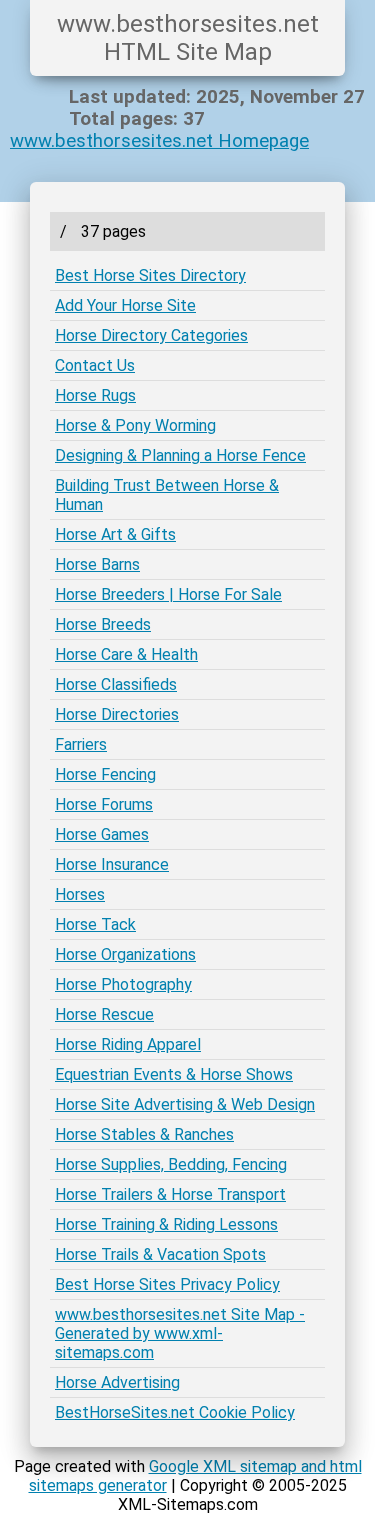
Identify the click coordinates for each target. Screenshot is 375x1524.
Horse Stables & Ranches (144, 1134)
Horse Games (102, 834)
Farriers (81, 744)
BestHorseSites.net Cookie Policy (175, 1412)
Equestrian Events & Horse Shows (174, 1074)
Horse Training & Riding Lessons (166, 1224)
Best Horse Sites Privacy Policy (167, 1284)
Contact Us (95, 365)
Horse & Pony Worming (135, 425)
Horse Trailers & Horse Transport (170, 1194)
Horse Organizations (125, 954)
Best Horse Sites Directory (150, 275)
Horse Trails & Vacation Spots (160, 1254)
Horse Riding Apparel (128, 1044)
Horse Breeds (103, 624)
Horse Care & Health (126, 654)
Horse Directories (117, 714)
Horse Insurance (112, 864)
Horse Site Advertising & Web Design (185, 1104)
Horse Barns (97, 564)
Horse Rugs (95, 395)
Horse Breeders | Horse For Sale (168, 594)
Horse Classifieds (116, 684)
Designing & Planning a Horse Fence (180, 455)
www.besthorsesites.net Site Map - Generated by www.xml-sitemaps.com (180, 1333)
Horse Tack (95, 924)
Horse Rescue (104, 1014)
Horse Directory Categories (151, 335)
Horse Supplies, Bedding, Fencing (171, 1164)
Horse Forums (104, 804)
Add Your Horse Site (125, 305)
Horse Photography (123, 984)
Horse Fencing (105, 774)
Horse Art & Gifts (115, 534)
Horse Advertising (117, 1382)
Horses (80, 894)
